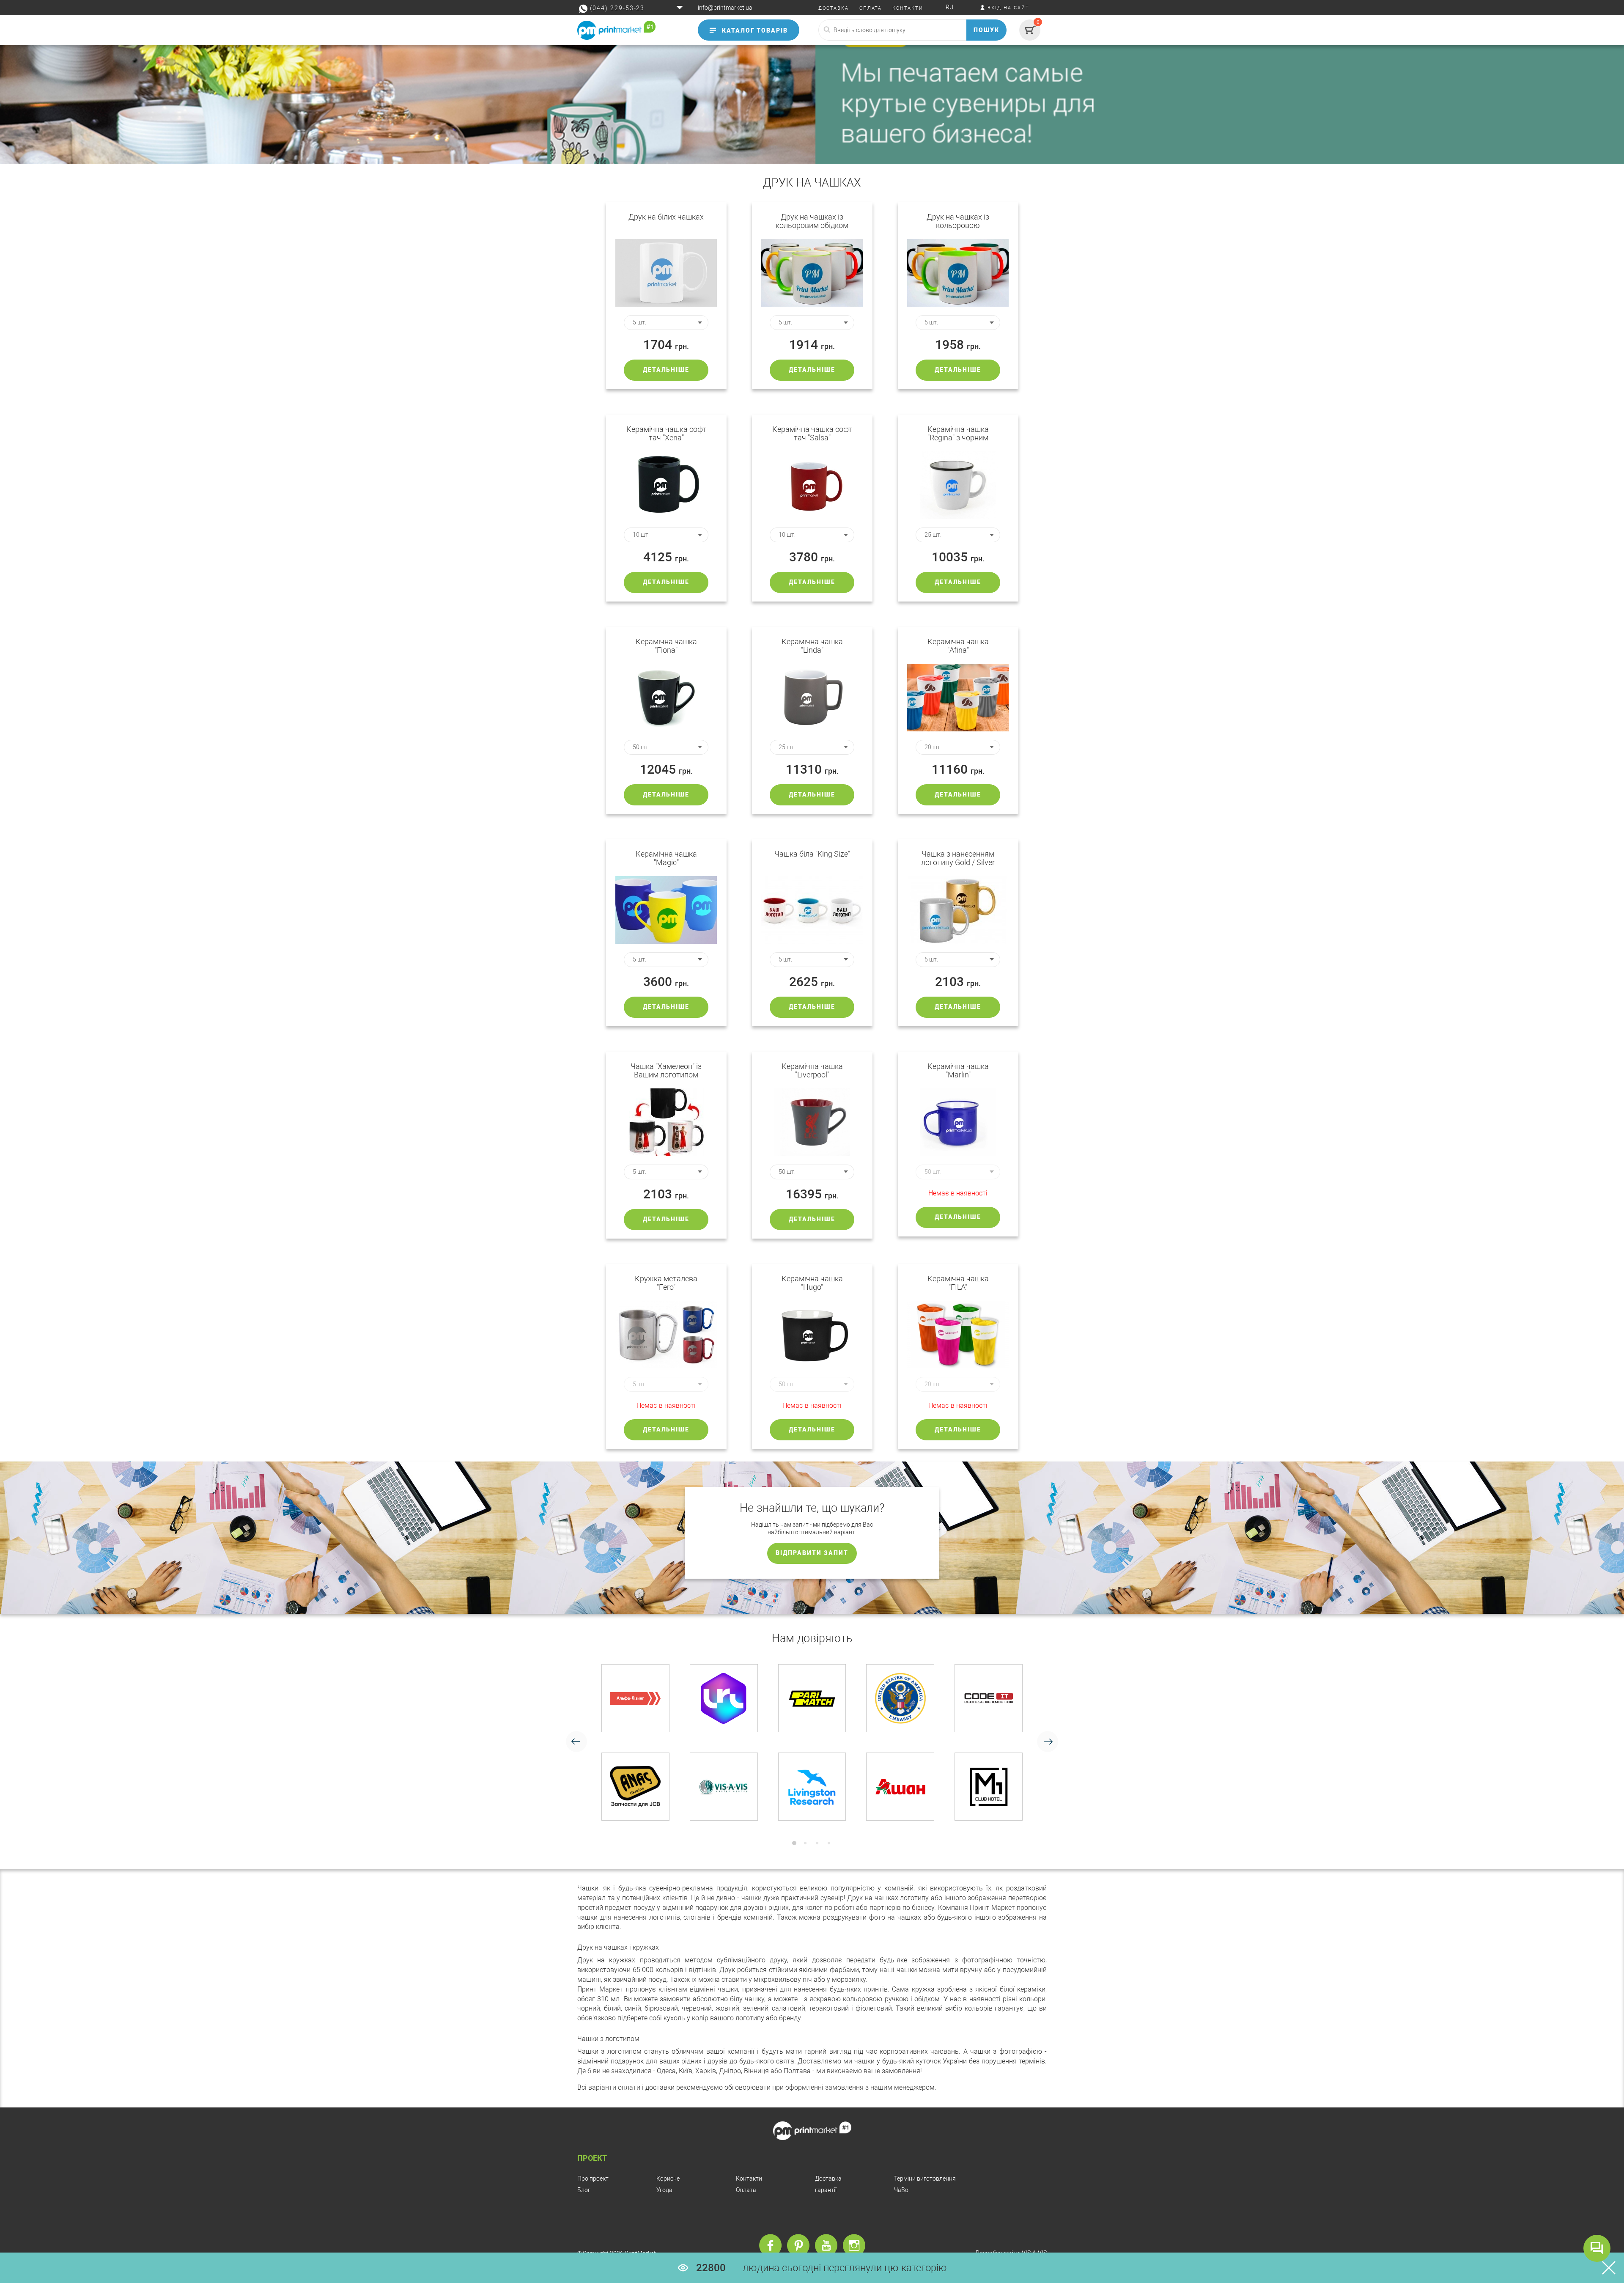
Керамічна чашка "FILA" (958, 1283)
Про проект (593, 2179)
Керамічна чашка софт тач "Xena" (666, 434)
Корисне (668, 2179)
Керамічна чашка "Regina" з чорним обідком (958, 434)
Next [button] (1048, 1742)
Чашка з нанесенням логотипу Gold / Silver (958, 858)
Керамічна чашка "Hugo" (812, 1283)
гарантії (826, 2190)
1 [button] (794, 1843)
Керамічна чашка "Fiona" (666, 646)
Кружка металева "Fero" (666, 1283)
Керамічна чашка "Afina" (958, 646)
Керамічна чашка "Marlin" (958, 1071)
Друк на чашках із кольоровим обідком (812, 221)
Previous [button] (576, 1742)
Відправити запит (812, 1553)
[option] (812, 1742)
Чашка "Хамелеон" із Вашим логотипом (666, 1071)
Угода (664, 2190)
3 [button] (817, 1843)
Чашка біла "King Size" (812, 854)
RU (949, 7)
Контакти (749, 2179)
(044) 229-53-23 (617, 8)
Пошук (987, 30)
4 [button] (829, 1843)
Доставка (828, 2179)
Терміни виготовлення (925, 2179)
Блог (584, 2190)
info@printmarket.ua (725, 8)
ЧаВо (901, 2190)
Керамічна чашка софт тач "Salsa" (812, 434)
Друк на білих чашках (666, 217)
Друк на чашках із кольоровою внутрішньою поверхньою (958, 221)
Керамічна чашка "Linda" (812, 646)
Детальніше (666, 370)
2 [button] (805, 1843)
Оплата (746, 2190)
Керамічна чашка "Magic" (666, 858)
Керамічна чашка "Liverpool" (812, 1071)
